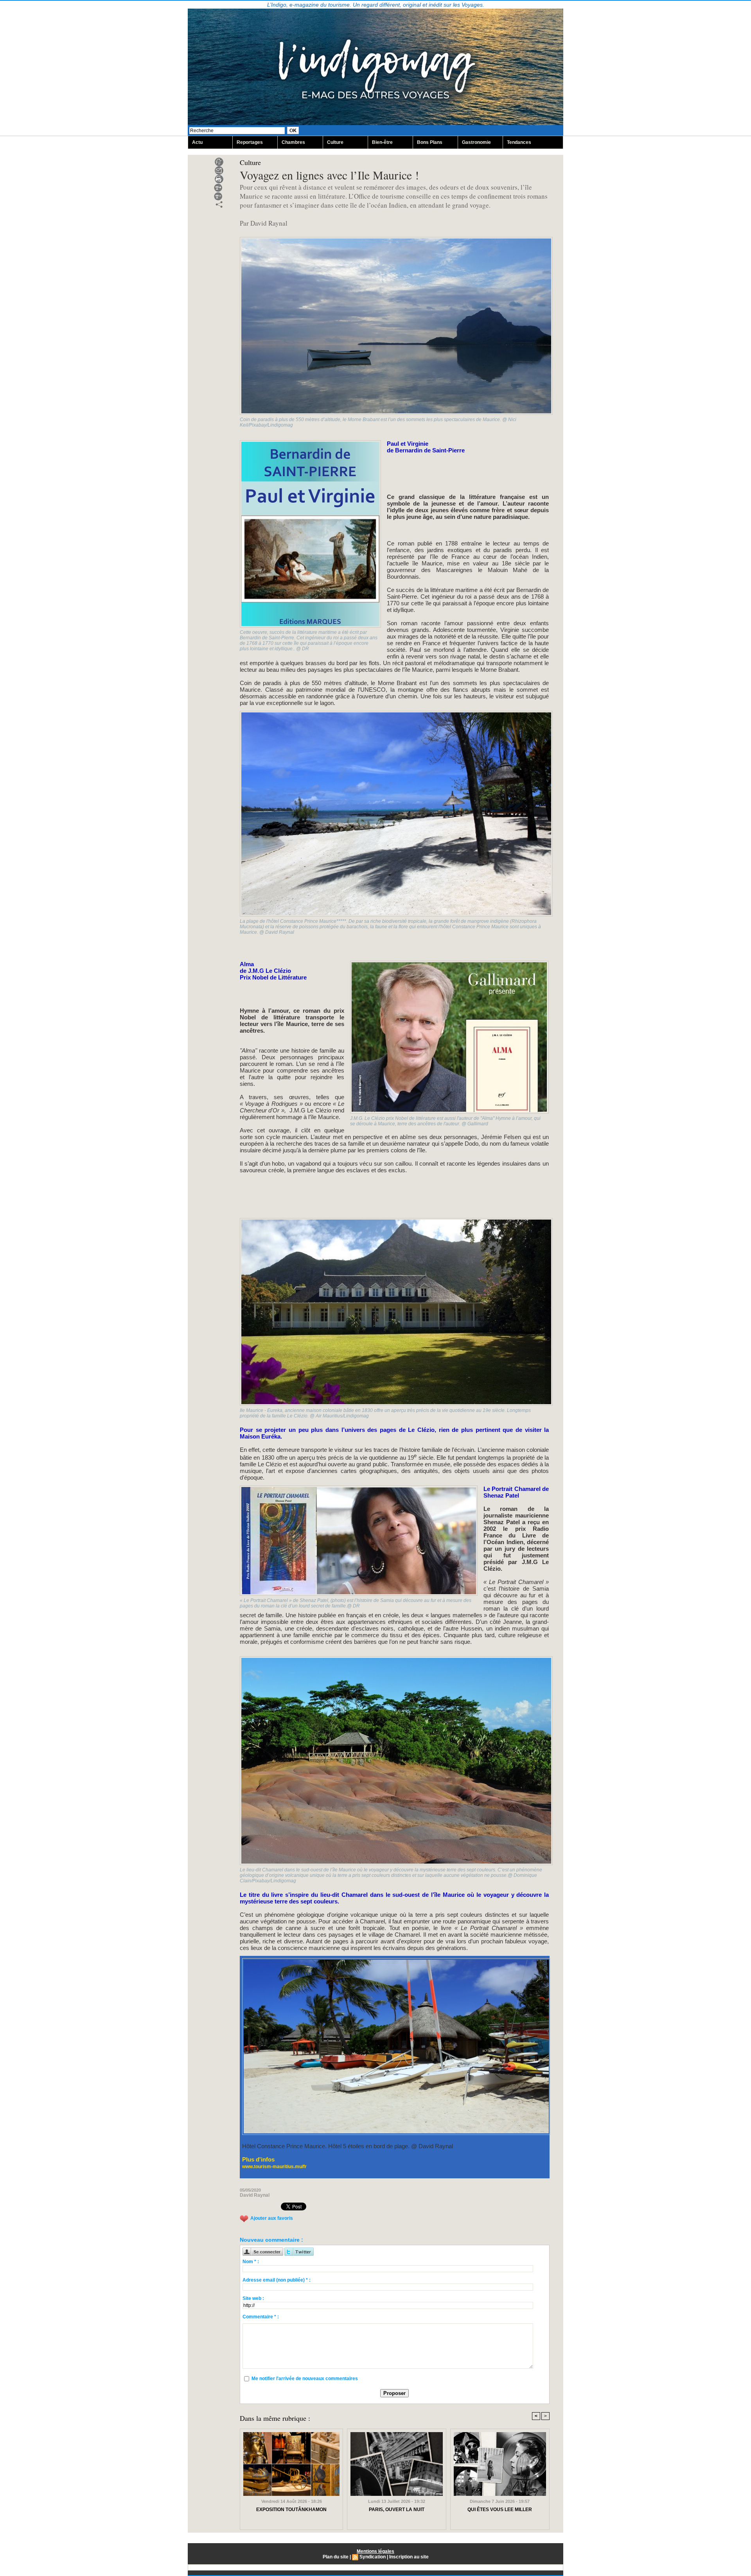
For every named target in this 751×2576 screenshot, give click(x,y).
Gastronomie (476, 142)
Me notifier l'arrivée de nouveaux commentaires (305, 2379)
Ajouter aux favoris (272, 2218)
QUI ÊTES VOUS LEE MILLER (500, 2510)
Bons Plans (430, 142)
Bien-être (382, 142)
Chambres (293, 142)
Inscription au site (409, 2557)
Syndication (373, 2557)
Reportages (250, 142)
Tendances (519, 142)
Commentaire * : (261, 2317)
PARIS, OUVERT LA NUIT (397, 2510)
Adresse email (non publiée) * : (277, 2280)
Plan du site (336, 2557)
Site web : (253, 2298)
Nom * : (251, 2262)
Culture (335, 142)
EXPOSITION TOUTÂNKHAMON (291, 2510)
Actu (197, 142)
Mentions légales (375, 2551)
